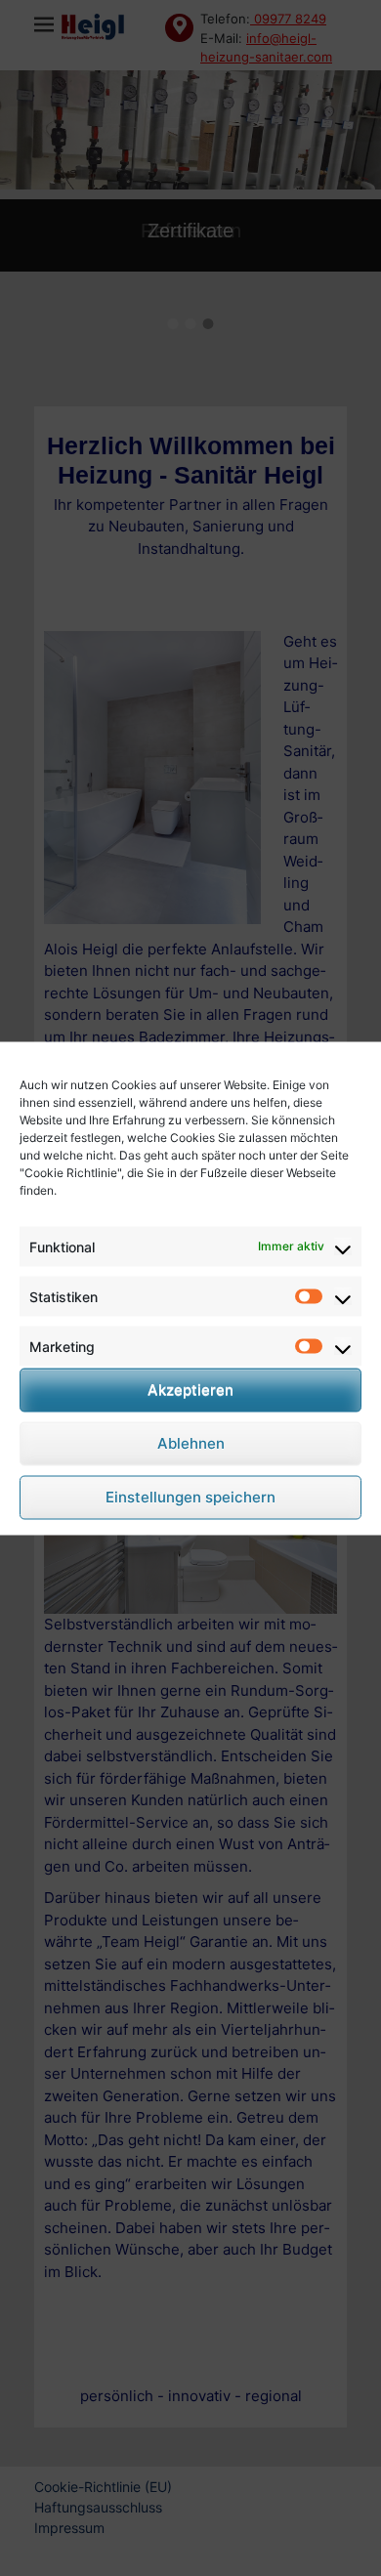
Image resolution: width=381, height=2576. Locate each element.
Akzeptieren (190, 1390)
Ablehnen (191, 1443)
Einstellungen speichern (190, 1497)
